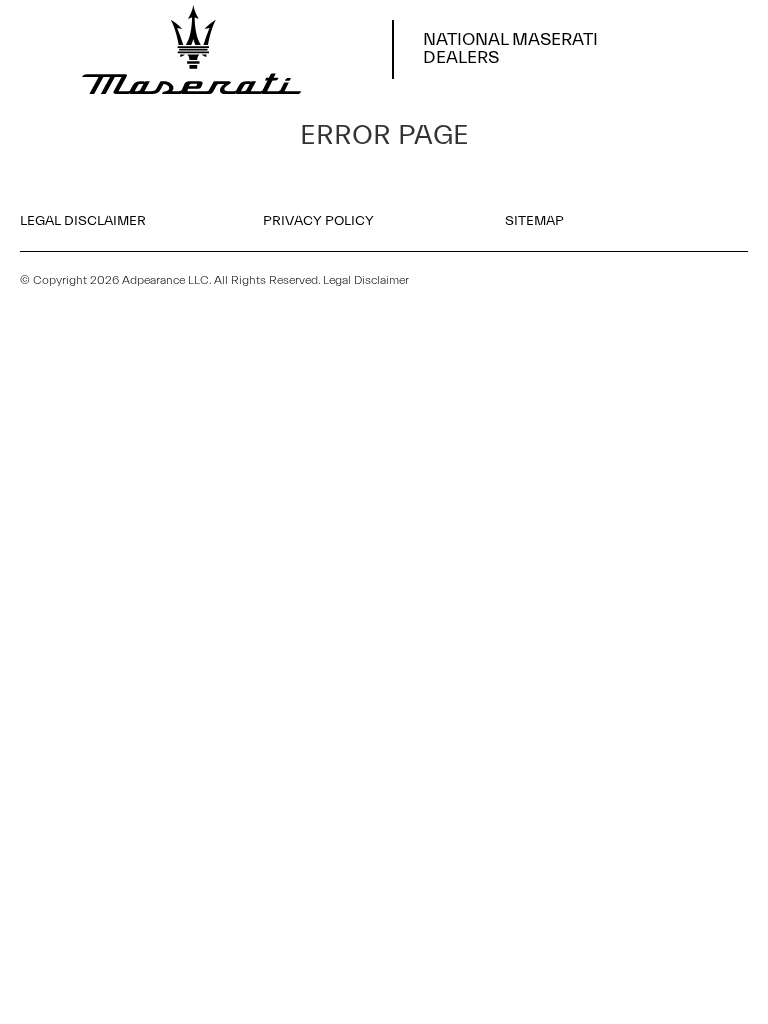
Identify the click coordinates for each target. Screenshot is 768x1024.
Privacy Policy (318, 221)
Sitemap (534, 221)
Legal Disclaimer (83, 221)
